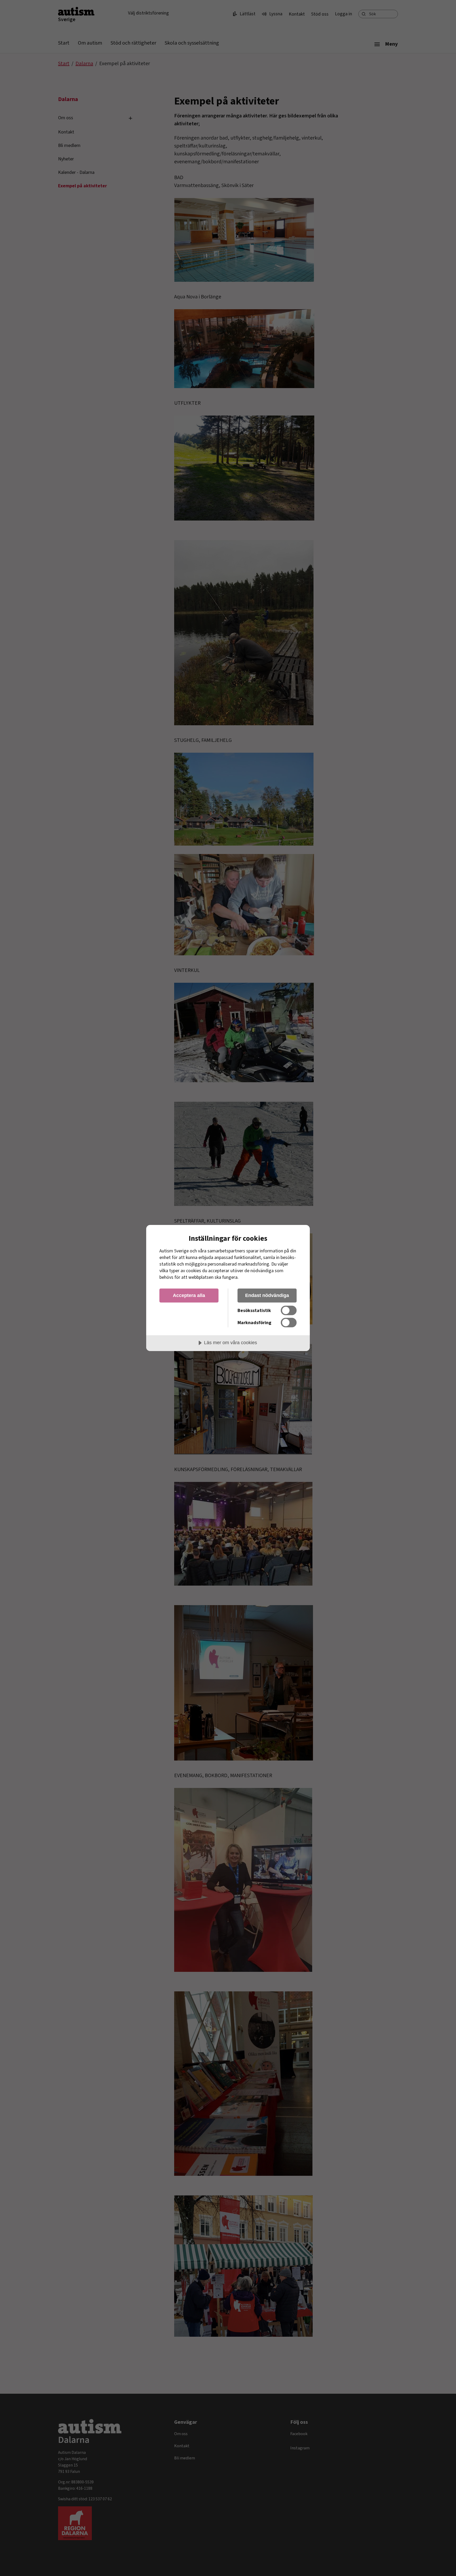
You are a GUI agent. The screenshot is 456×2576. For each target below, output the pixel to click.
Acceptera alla (189, 1295)
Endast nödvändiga (267, 1295)
